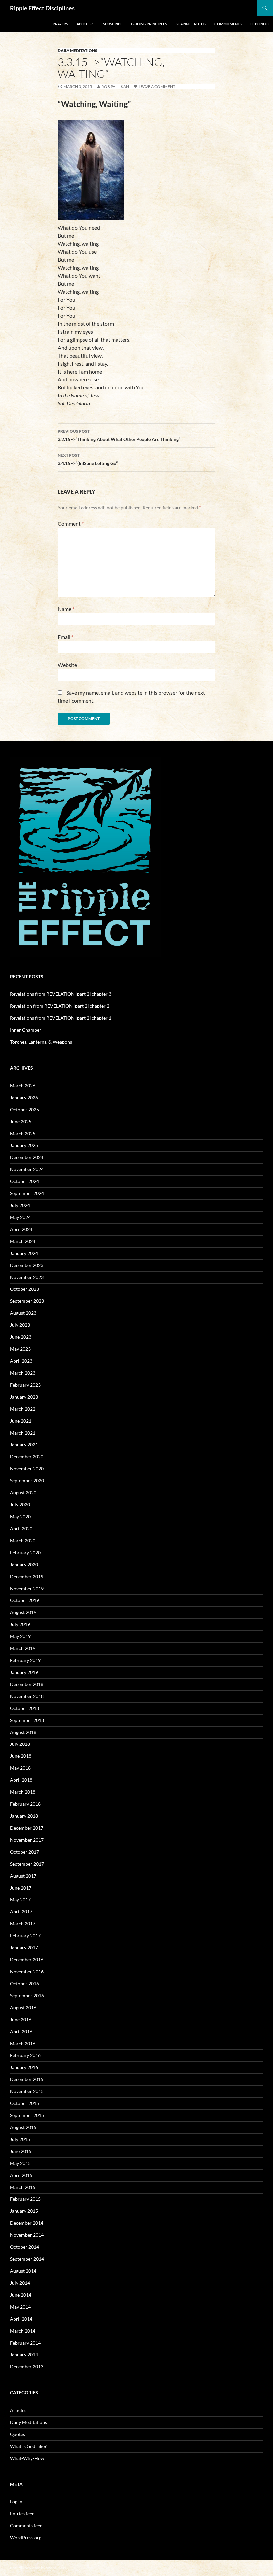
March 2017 (23, 1924)
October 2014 (24, 2247)
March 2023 (23, 1373)
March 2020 (23, 1540)
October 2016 (24, 1983)
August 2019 (23, 1612)
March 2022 (23, 1409)
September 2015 (27, 2115)
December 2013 (27, 2367)
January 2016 (24, 2067)
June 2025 (21, 1121)
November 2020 (27, 1469)
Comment (71, 523)
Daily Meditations (77, 50)
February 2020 (25, 1552)
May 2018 (20, 1768)
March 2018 (23, 1792)
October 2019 (24, 1600)
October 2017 (24, 1852)
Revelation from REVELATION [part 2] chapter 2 (60, 1006)
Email (65, 637)
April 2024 (21, 1229)
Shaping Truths (191, 24)
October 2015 (24, 2103)
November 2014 (27, 2235)
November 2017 (27, 1840)
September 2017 (27, 1864)
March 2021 (23, 1433)
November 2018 (27, 1696)
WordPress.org (26, 2538)
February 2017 (25, 1936)
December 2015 (27, 2079)
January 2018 (24, 1816)
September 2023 (27, 1301)
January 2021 (24, 1445)
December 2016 (27, 1960)
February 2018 (25, 1804)
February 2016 (25, 2055)
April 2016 (21, 2031)
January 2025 (24, 1145)
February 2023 (25, 1385)
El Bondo (260, 24)
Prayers (60, 24)
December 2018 (27, 1684)
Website (67, 665)
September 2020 (27, 1481)
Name (66, 609)
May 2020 (20, 1516)
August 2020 (23, 1493)
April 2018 (21, 1780)
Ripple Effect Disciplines (42, 8)
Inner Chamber (26, 1030)
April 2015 (21, 2175)
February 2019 (25, 1660)
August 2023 (23, 1313)
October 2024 (24, 1181)
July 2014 (20, 2283)
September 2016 (27, 1995)
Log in (16, 2502)
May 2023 (20, 1349)
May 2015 (20, 2163)
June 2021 (21, 1421)
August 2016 (23, 2007)
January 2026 (24, 1097)
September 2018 (27, 1720)
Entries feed (22, 2514)
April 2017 (21, 1912)
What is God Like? (28, 2446)
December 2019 (27, 1576)
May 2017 (20, 1900)
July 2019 (20, 1624)
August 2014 (23, 2271)
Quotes (17, 2434)
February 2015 (25, 2199)
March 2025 (23, 1133)
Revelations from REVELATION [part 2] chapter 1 (61, 1018)
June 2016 (21, 2019)
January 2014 (24, 2355)
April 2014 (21, 2319)
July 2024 (20, 1205)
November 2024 (27, 1169)
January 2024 (24, 1253)
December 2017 (27, 1828)
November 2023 (27, 1277)
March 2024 (23, 1241)
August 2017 (23, 1876)
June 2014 (21, 2295)
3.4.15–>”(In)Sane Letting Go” (88, 459)
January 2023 (24, 1397)
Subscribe (113, 24)
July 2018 (20, 1744)
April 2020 (21, 1528)
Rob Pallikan (115, 87)
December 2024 (27, 1157)
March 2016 (23, 2043)
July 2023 (20, 1325)
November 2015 (27, 2091)
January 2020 (24, 1564)
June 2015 (21, 2151)
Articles (18, 2410)
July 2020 (20, 1505)
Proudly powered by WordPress (38, 2568)
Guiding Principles (149, 24)
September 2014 (27, 2259)
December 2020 (27, 1457)
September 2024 (27, 1193)
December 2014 (27, 2223)
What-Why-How (27, 2458)
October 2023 (24, 1289)
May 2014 (20, 2307)
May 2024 (20, 1217)
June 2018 (21, 1756)
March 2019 (23, 1648)
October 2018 (24, 1708)
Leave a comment (157, 87)
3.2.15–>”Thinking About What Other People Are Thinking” (119, 435)
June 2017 (21, 1888)
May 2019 (20, 1636)
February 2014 (25, 2343)
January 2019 (24, 1672)
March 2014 (23, 2331)
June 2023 (21, 1337)
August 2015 (23, 2127)
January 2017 (24, 1948)
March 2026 (23, 1085)
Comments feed (26, 2526)
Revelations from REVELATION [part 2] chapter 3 (61, 994)
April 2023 (21, 1361)
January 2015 (24, 2211)
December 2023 (27, 1265)
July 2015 (20, 2139)
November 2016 (27, 1971)
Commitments (228, 24)
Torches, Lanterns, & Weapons (41, 1042)
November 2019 (27, 1588)
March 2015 (23, 2187)
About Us (85, 24)
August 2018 (23, 1732)
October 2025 (24, 1109)
